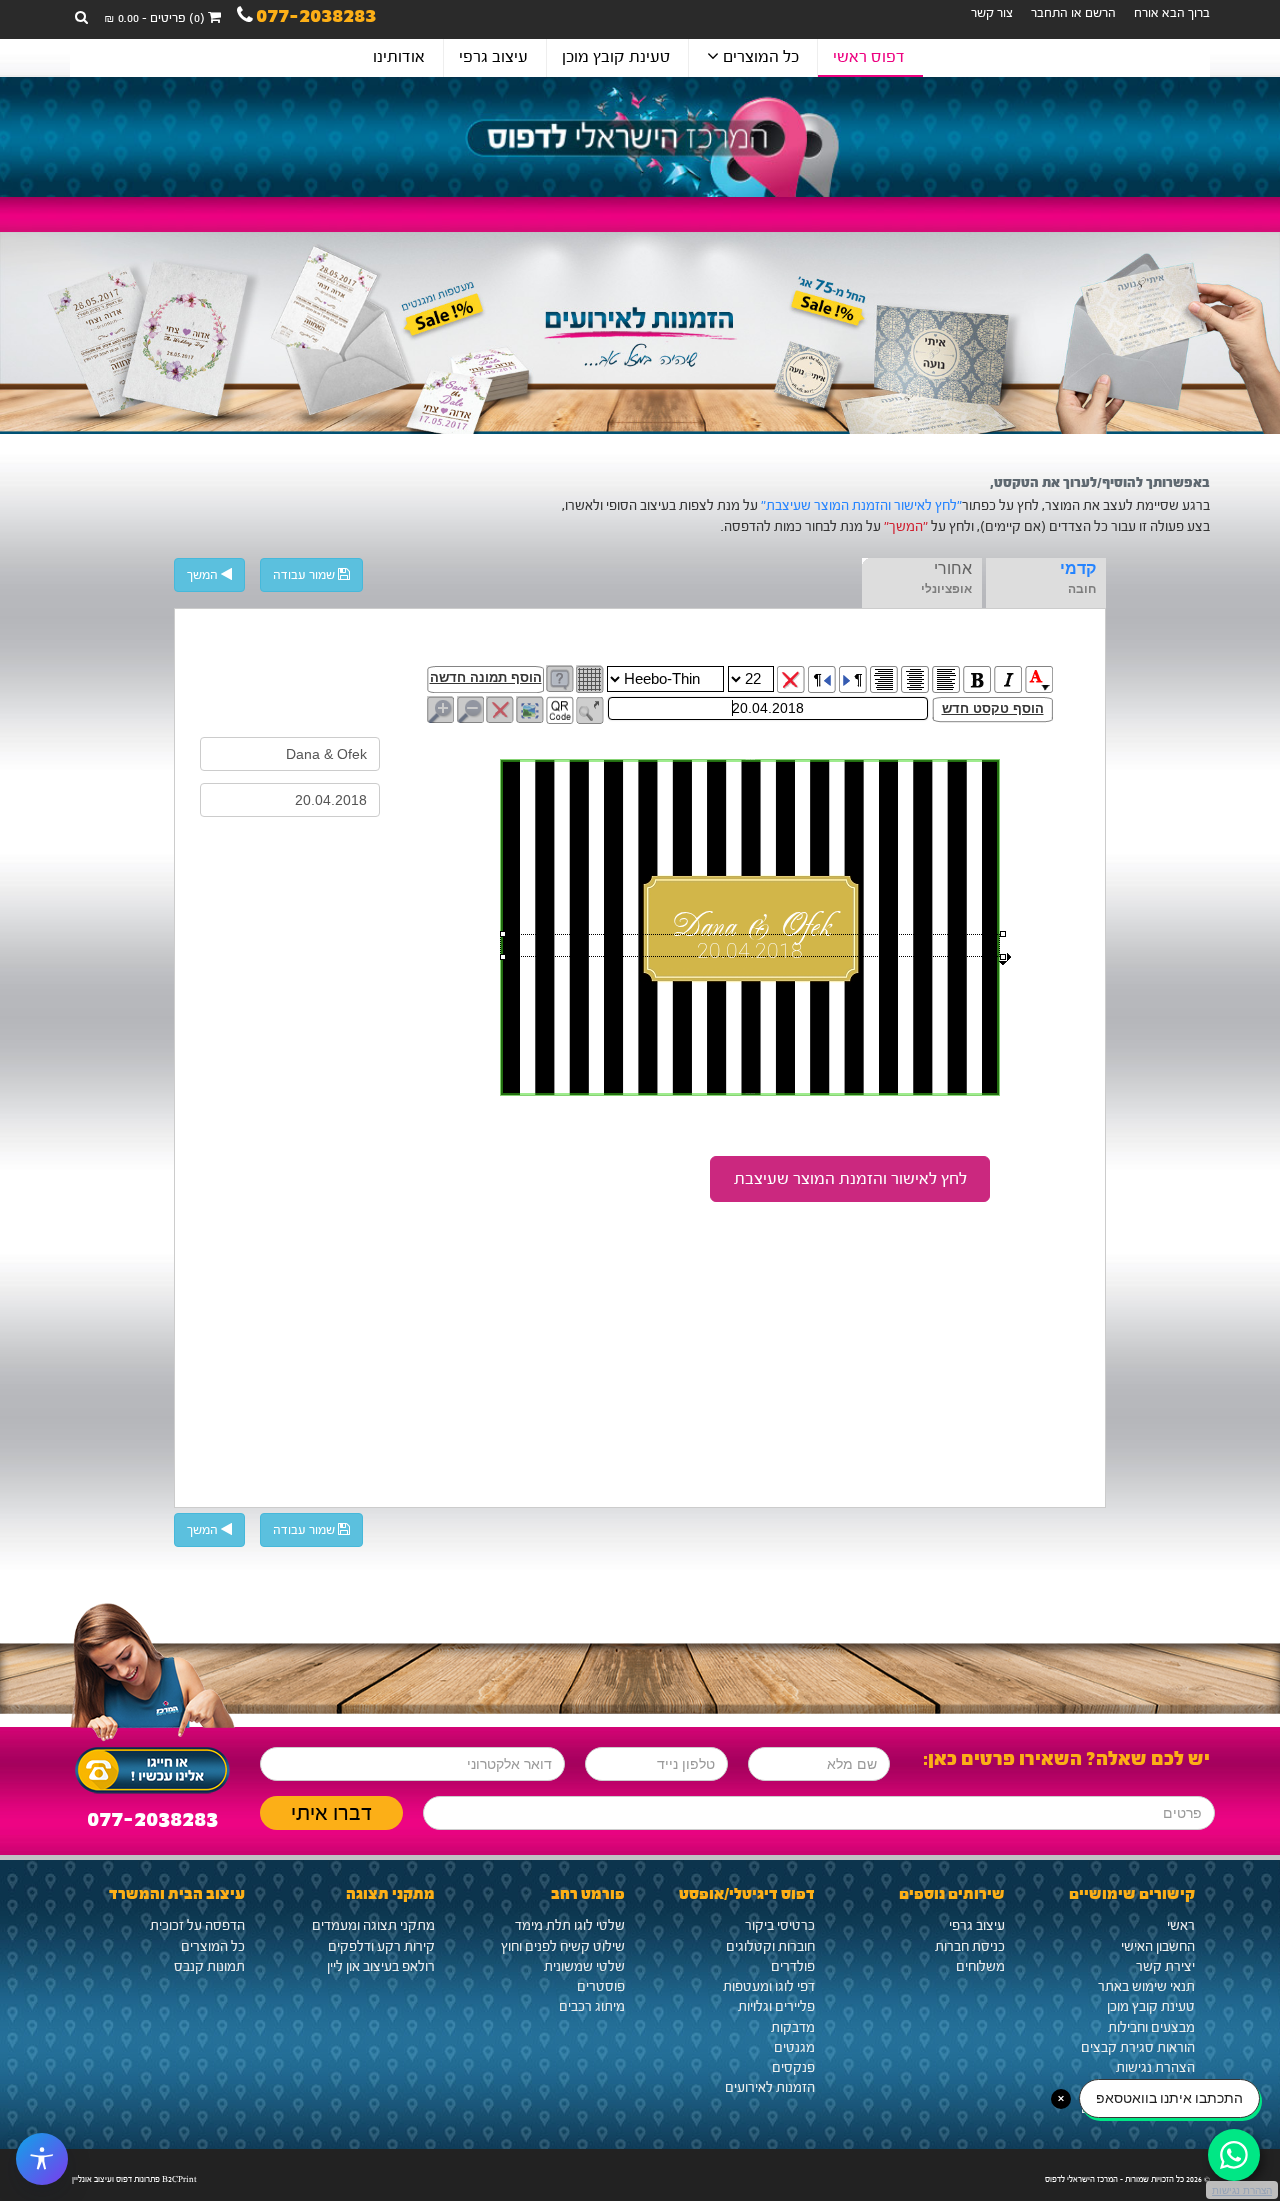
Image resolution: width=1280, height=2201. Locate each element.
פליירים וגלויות (776, 2007)
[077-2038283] (152, 1765)
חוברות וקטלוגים (770, 1947)
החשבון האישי (1158, 1947)
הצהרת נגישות (1155, 2068)
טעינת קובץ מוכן (616, 56)
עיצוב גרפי (493, 56)
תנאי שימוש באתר (1146, 1987)
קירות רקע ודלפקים (381, 1947)
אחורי (953, 568)
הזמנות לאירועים (770, 2088)
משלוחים (980, 1967)
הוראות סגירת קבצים (1138, 2048)
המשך (204, 575)
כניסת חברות (970, 1947)
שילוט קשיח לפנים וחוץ (563, 1947)
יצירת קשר (1165, 1967)
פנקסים (793, 2068)
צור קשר (992, 13)
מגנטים (794, 2048)
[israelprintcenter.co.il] (640, 137)
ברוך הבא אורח (1172, 13)
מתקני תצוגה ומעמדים (373, 1926)
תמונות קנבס (209, 1967)
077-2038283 (316, 18)
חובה (1082, 589)
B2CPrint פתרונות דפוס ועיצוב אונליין (134, 2179)
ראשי (1181, 1926)
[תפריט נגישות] (42, 2159)
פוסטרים (601, 1987)
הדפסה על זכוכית (197, 1926)
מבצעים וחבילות (1151, 2028)
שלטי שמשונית (584, 1967)
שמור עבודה (305, 575)
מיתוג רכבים (592, 2007)
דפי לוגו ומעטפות (769, 1987)
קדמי (1078, 568)
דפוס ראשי (869, 56)
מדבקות (793, 2028)
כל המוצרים (759, 56)
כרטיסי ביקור (780, 1926)
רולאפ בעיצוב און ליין (381, 1967)
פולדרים (793, 1967)
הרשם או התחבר (1073, 13)
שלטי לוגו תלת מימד (570, 1926)
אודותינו (399, 56)
